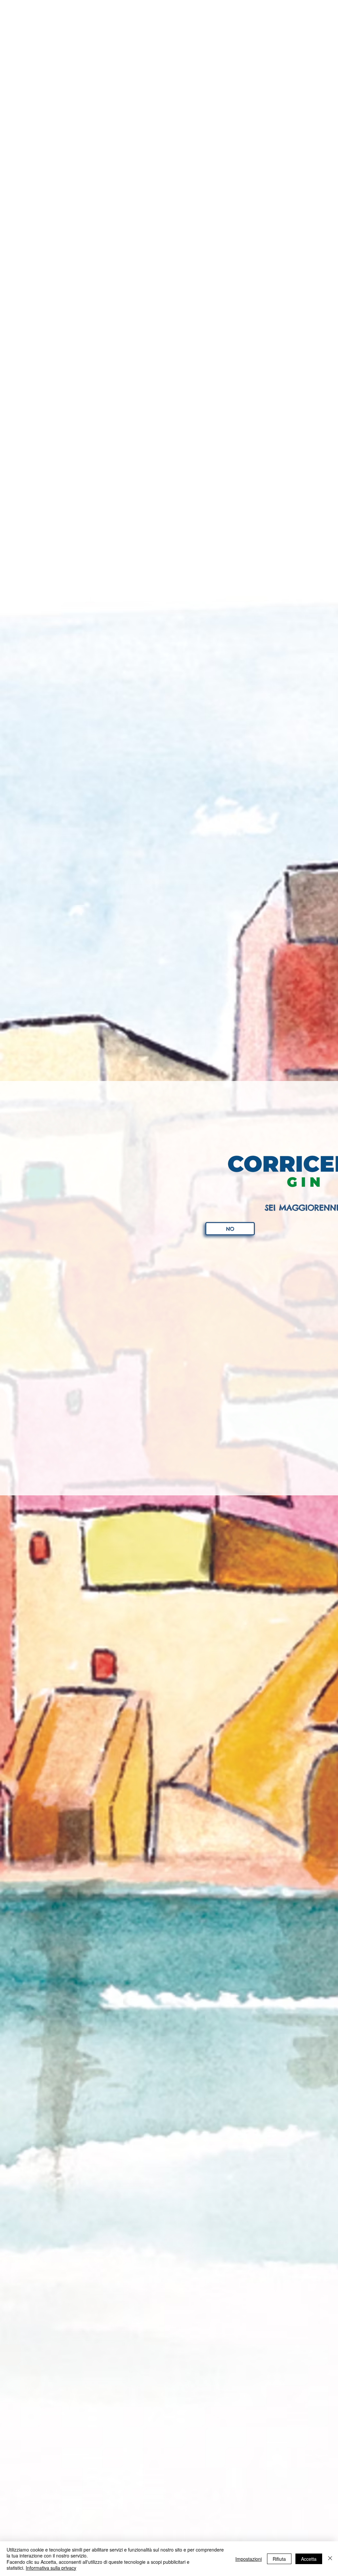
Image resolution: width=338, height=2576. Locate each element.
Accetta (309, 2559)
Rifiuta (279, 2559)
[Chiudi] (330, 2559)
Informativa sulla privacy (51, 2568)
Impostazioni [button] (249, 2559)
